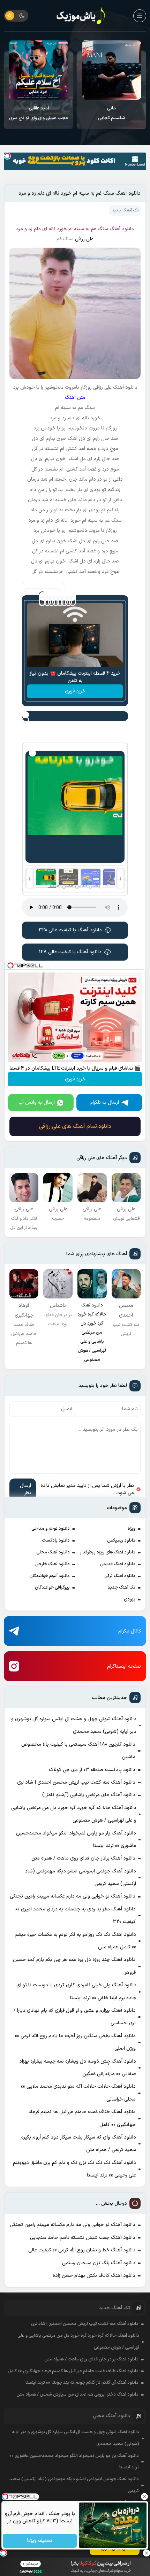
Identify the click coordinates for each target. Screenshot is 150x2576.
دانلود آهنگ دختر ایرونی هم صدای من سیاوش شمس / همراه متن (77, 2395)
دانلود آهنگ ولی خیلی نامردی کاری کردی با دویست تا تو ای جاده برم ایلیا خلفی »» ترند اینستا (76, 1991)
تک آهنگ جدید (121, 1588)
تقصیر (39, 113)
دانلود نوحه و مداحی (51, 1529)
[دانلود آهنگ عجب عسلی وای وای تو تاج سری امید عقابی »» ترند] (111, 70)
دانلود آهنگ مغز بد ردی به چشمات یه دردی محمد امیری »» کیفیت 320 (76, 1915)
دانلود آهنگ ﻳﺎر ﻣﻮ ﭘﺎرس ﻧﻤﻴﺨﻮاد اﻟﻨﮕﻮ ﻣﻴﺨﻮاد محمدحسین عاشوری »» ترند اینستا (76, 1840)
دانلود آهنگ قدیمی (118, 1564)
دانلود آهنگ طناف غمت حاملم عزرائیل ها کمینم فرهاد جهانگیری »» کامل (82, 2118)
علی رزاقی (84, 239)
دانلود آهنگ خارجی (52, 1564)
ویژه (132, 1529)
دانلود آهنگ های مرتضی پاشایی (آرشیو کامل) (89, 1795)
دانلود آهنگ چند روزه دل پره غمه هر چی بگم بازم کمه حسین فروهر (74, 1966)
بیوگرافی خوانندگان (52, 1588)
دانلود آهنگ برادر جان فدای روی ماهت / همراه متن (83, 1858)
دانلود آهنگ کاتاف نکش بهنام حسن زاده (94, 2276)
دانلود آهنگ (122, 229)
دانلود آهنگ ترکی (120, 1576)
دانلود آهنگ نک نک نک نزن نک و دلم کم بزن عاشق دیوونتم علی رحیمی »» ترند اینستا (74, 2169)
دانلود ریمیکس (121, 1541)
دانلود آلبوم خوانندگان (50, 1576)
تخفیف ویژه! (40, 2541)
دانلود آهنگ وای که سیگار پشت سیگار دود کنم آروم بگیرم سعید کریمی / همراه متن (78, 2144)
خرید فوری (75, 691)
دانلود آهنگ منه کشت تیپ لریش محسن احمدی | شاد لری (76, 1782)
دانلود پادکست (56, 1541)
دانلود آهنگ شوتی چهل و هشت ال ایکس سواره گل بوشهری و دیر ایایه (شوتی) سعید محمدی (74, 1725)
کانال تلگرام (130, 1631)
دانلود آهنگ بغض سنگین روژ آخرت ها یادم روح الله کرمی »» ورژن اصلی (75, 2042)
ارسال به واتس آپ (37, 1103)
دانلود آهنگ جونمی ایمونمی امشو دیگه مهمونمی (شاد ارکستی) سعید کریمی (80, 1877)
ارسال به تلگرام (104, 1103)
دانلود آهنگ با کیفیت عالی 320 (70, 930)
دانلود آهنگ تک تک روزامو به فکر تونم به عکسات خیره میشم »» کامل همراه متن (75, 1941)
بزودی (130, 1599)
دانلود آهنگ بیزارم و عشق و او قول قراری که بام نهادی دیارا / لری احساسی (75, 2017)
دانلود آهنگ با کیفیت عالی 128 (70, 952)
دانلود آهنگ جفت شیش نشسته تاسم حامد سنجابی (83, 2238)
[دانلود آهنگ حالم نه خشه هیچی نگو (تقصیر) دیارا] (39, 70)
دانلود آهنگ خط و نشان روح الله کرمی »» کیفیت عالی (82, 2250)
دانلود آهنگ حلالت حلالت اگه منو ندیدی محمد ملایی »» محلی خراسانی (78, 2093)
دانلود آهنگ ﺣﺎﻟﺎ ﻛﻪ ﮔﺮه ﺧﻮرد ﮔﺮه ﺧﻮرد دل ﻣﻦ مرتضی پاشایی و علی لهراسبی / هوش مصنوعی (74, 1814)
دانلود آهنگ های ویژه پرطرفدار (108, 1552)
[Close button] (145, 2497)
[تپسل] (7, 156)
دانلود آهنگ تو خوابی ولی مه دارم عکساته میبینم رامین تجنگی (73, 1896)
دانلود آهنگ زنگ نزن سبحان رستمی (99, 2263)
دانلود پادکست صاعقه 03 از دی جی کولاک (92, 1770)
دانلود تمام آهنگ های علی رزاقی (75, 1126)
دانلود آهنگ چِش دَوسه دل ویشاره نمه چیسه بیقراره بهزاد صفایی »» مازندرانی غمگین (78, 2068)
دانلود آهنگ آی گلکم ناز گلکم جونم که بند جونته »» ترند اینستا (82, 2383)
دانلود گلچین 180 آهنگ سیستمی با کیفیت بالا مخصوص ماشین (78, 1751)
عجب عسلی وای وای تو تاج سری (111, 113)
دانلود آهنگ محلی (53, 1552)
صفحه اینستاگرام (124, 1666)
